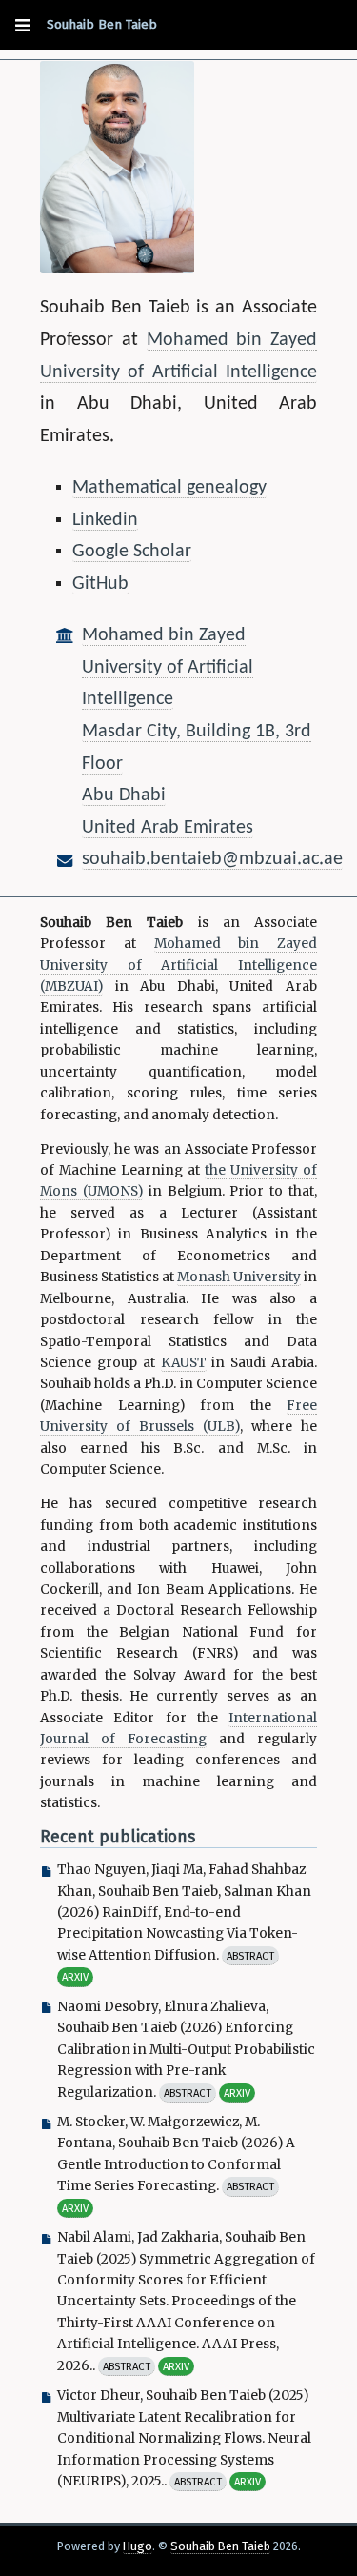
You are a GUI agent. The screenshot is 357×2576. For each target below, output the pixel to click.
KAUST (184, 1363)
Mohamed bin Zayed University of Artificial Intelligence (168, 667)
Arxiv (75, 1977)
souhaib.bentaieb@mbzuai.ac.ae (212, 859)
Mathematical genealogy (169, 488)
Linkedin (105, 520)
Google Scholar (132, 552)
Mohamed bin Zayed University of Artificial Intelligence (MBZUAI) (178, 965)
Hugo (138, 2546)
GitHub (100, 584)
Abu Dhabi (124, 795)
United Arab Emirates (168, 828)
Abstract (250, 1956)
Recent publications (118, 1837)
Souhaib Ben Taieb (102, 24)
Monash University (239, 1277)
